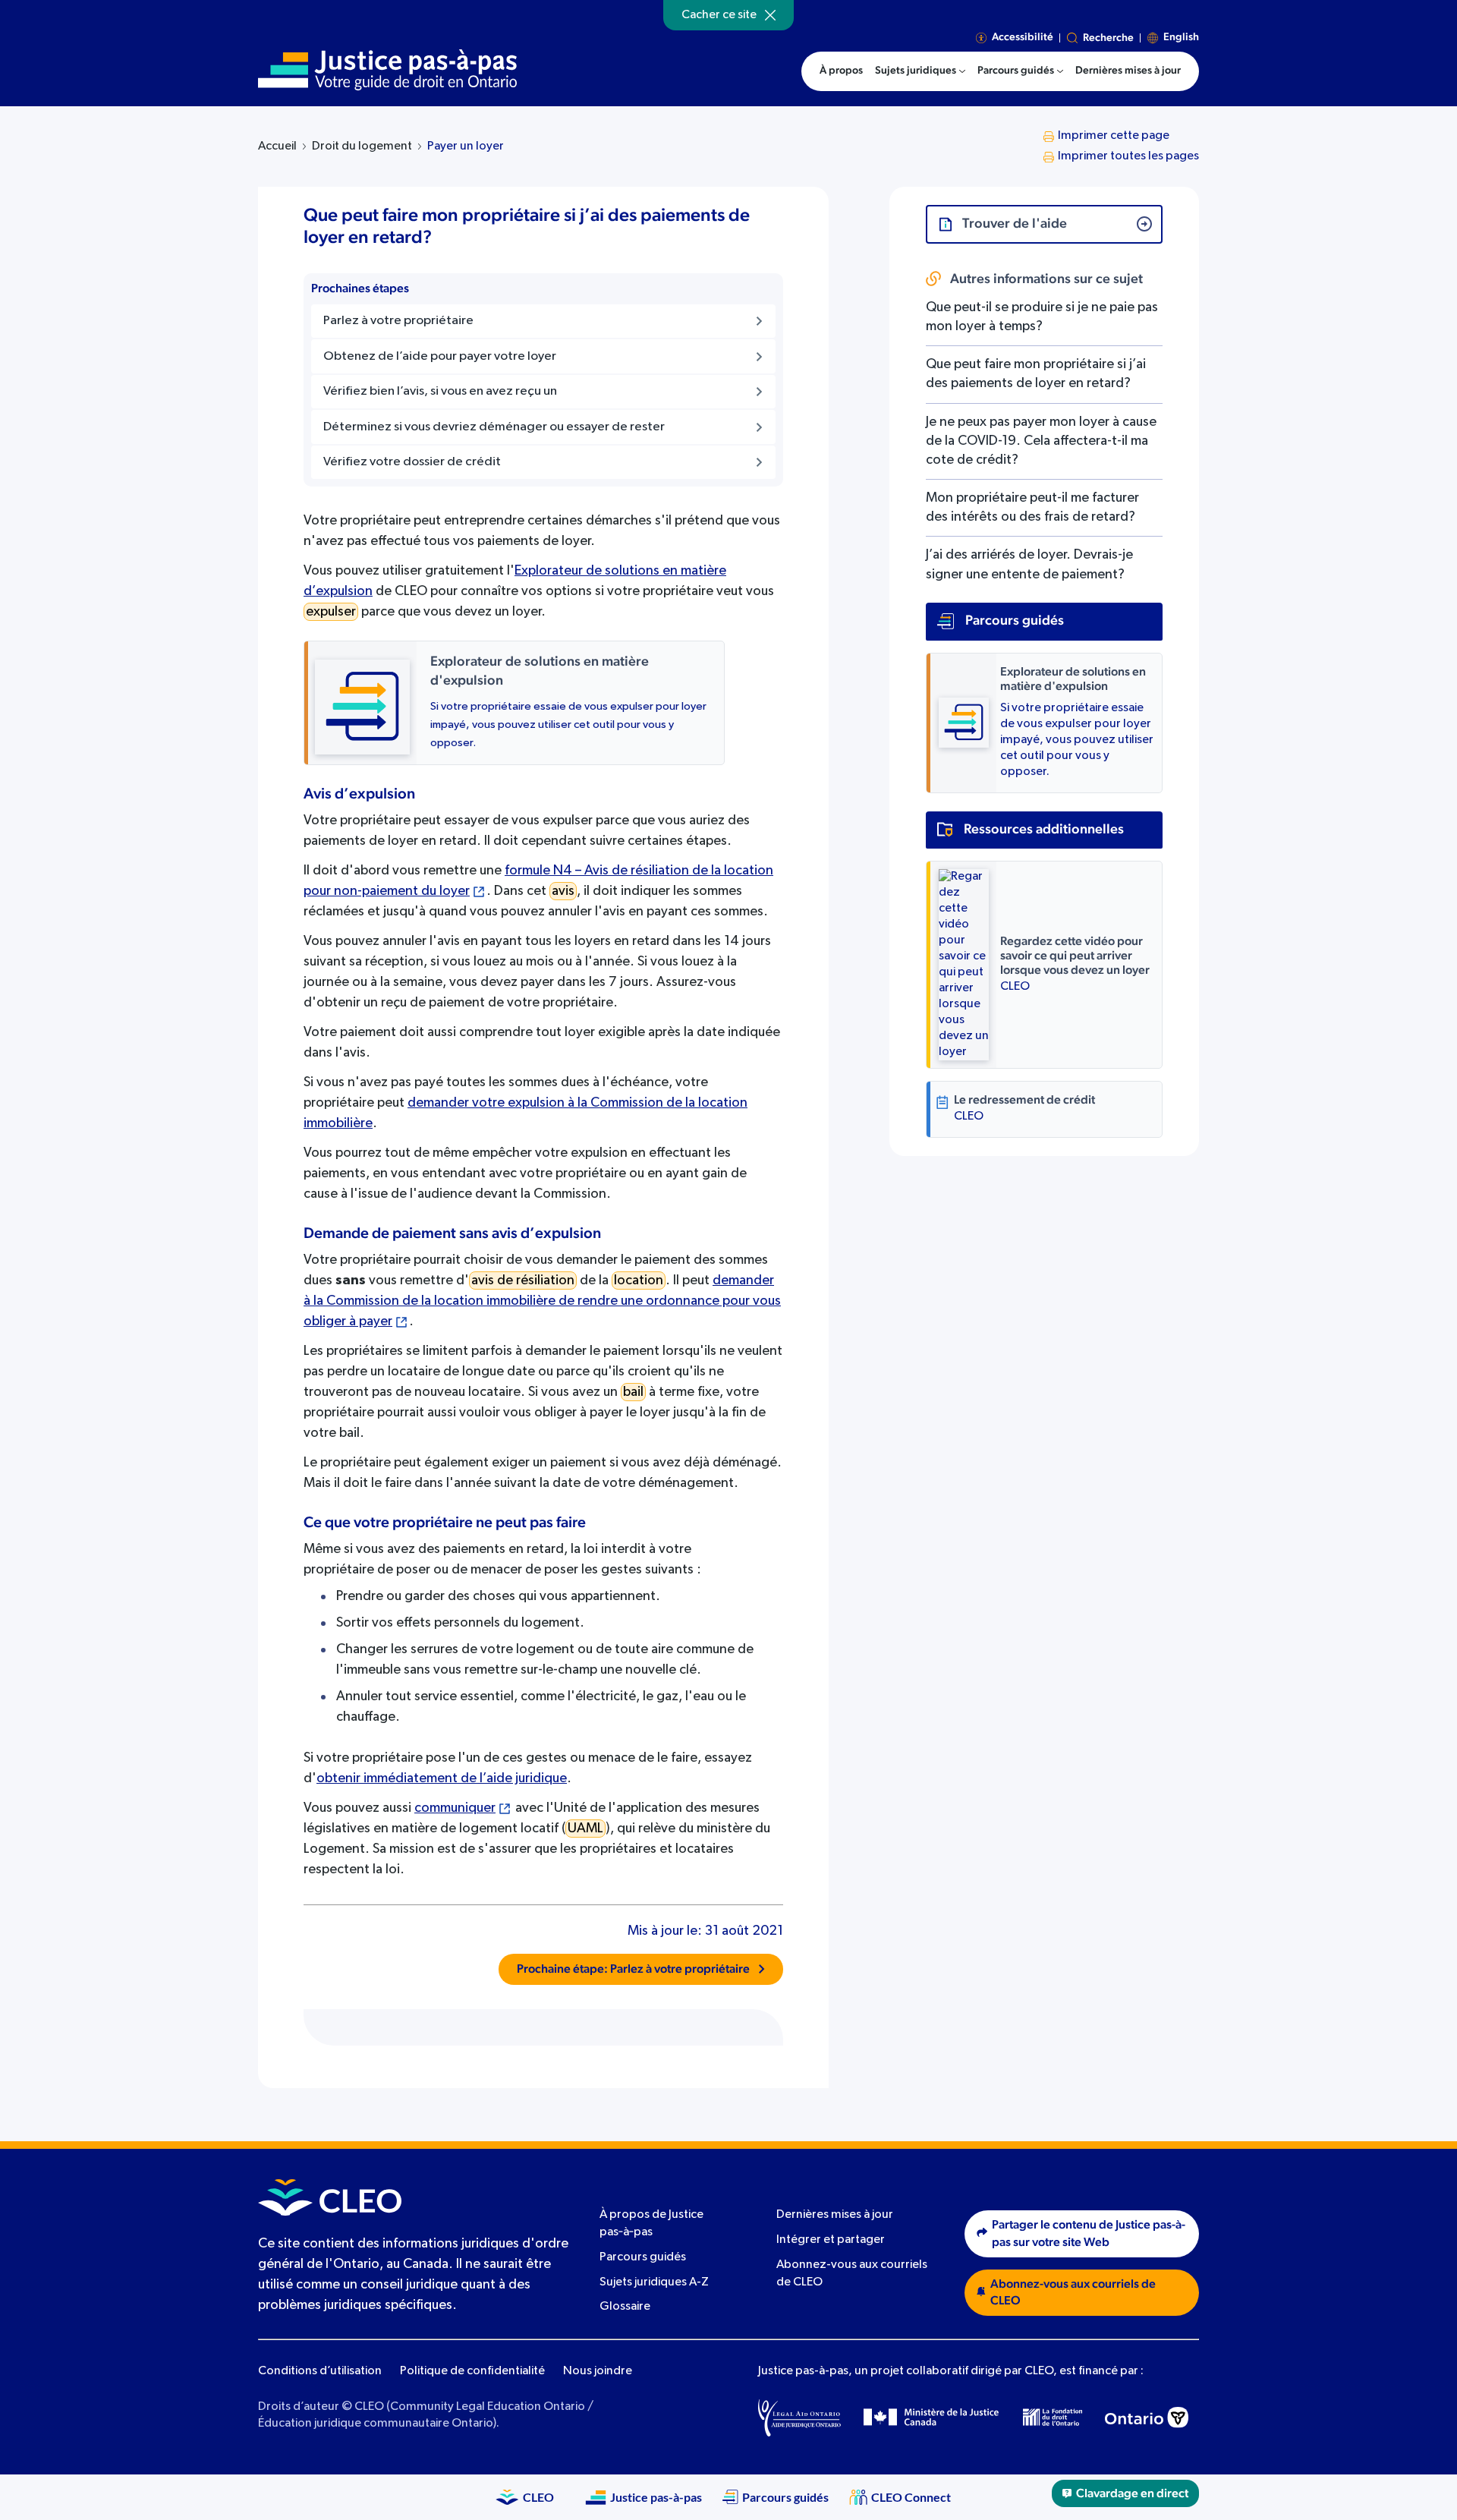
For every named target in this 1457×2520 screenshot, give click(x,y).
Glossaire (625, 2307)
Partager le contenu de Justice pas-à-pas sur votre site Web (1089, 2233)
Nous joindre (598, 2371)
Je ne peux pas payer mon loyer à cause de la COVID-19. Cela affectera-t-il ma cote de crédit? (1041, 441)
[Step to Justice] (387, 70)
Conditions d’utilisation (320, 2371)
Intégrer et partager (831, 2240)
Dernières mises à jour (835, 2216)
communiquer (455, 1808)
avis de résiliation (523, 1280)
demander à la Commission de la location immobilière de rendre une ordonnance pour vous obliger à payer (542, 1301)
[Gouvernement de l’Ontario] (1147, 2418)
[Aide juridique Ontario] (799, 2418)
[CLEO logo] (330, 2197)
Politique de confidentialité (472, 2371)
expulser (331, 612)
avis (563, 891)
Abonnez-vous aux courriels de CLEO (1073, 2293)
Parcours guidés (643, 2257)
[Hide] (770, 15)
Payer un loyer (466, 146)
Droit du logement (362, 146)
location (639, 1280)
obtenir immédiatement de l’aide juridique (442, 1778)
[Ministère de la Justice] (932, 2418)
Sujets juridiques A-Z (654, 2282)
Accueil (277, 146)
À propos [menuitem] (841, 71)
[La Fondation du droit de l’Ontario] (1053, 2418)
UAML (585, 1829)
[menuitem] (920, 71)
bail (633, 1392)
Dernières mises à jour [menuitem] (1128, 71)
